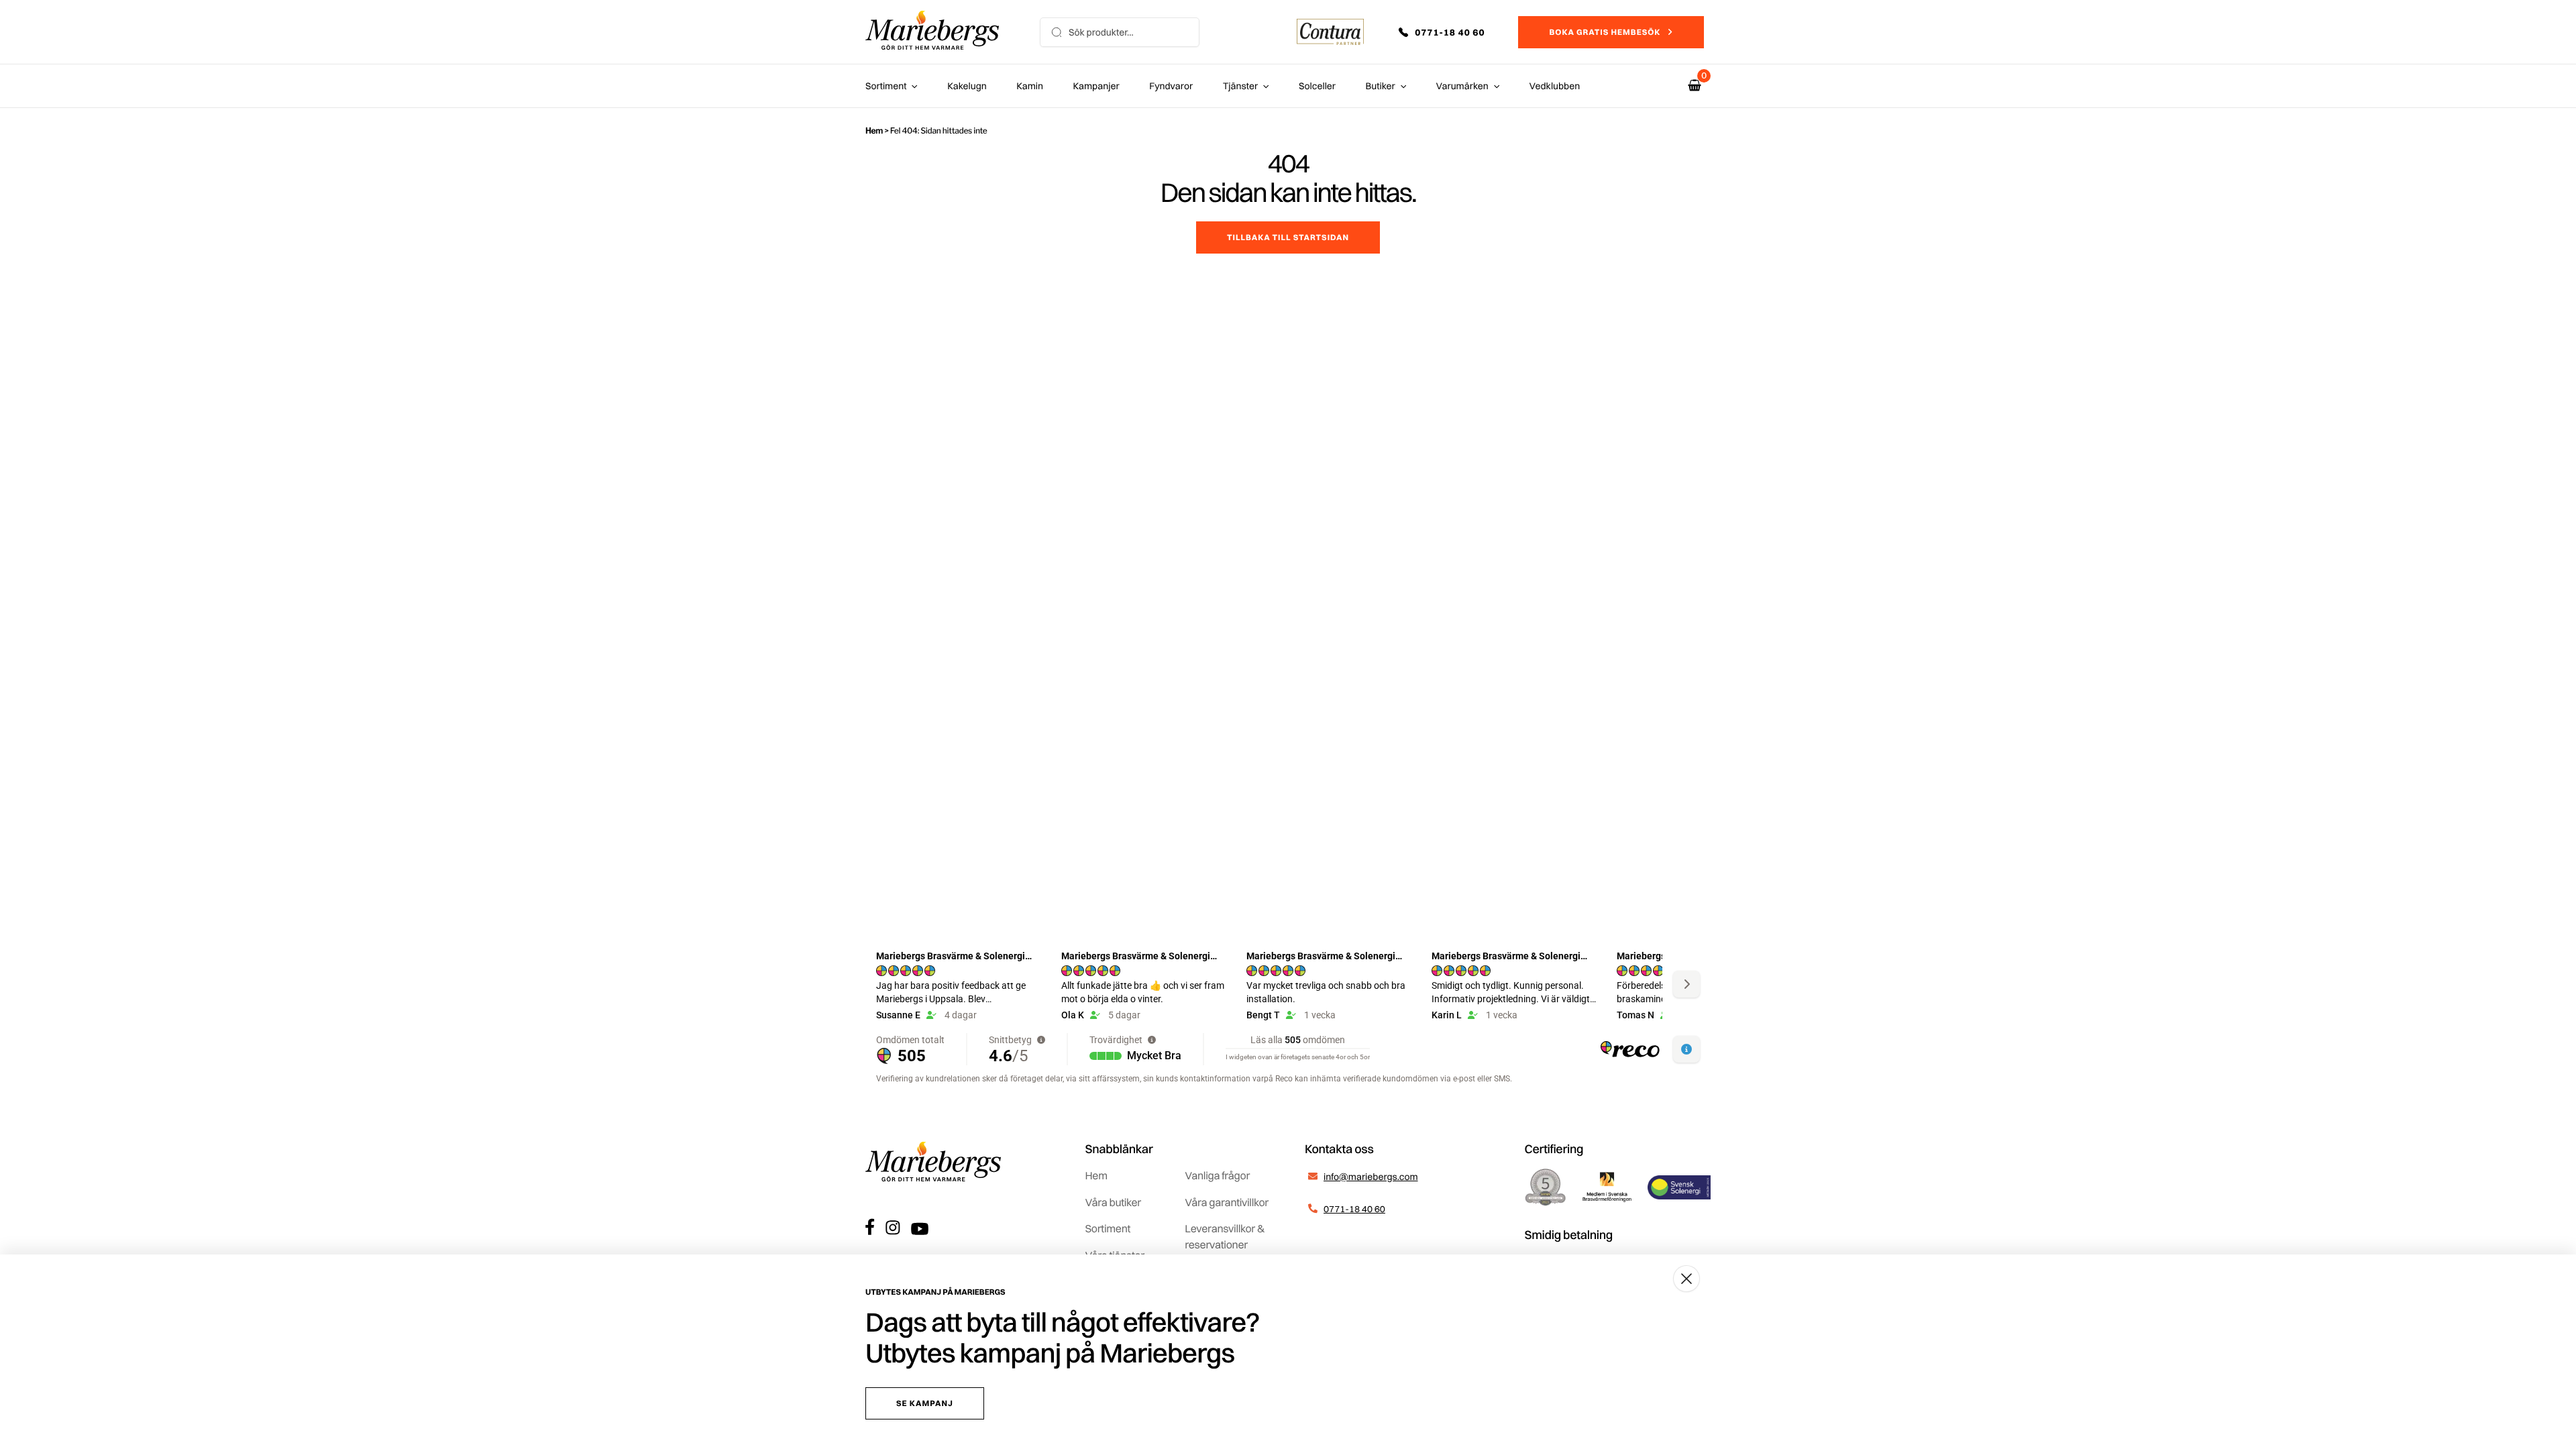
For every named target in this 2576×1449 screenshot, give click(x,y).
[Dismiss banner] (1686, 1279)
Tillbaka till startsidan (1288, 237)
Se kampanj (925, 1403)
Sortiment (886, 86)
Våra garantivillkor (1227, 1202)
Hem (874, 130)
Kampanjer (1096, 86)
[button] (1451, 32)
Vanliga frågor (1217, 1175)
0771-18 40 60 (1354, 1209)
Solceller (1317, 86)
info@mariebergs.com (1371, 1177)
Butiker (1381, 86)
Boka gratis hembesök (1605, 32)
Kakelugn (967, 86)
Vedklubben (1555, 86)
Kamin (1030, 86)
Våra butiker (1113, 1202)
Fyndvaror (1171, 86)
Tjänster (1241, 86)
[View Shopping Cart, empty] (1695, 86)
